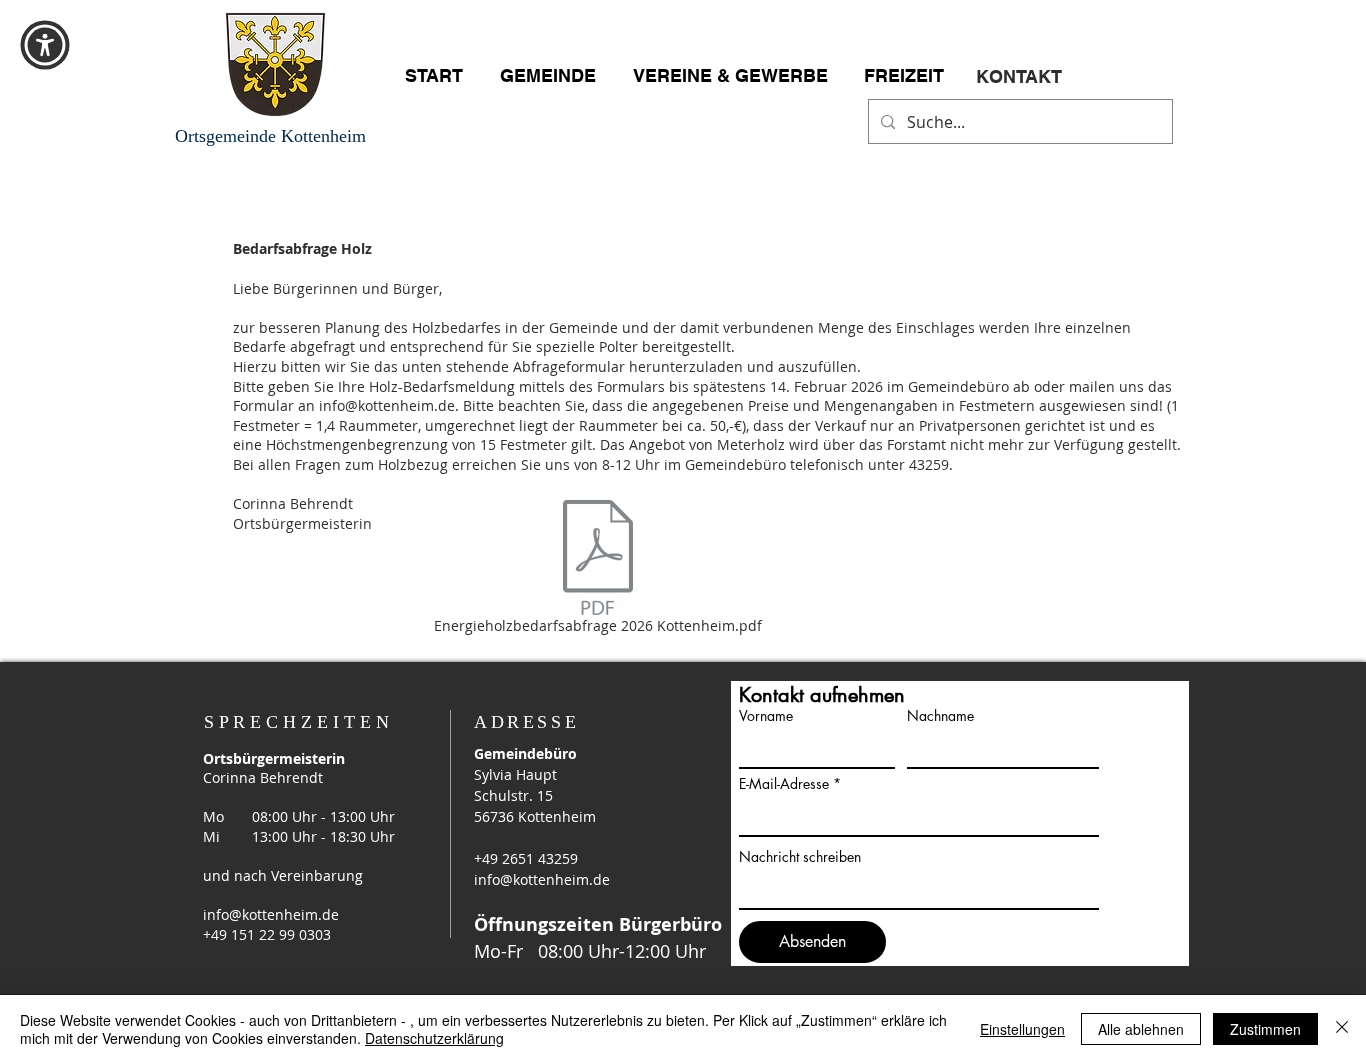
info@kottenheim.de (387, 405)
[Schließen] (1342, 1029)
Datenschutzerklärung (434, 1038)
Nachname (940, 716)
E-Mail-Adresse (784, 784)
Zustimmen (1265, 1029)
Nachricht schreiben (800, 857)
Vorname (766, 716)
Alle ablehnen (1141, 1029)
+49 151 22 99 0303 (267, 934)
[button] (45, 45)
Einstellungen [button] (1022, 1029)
